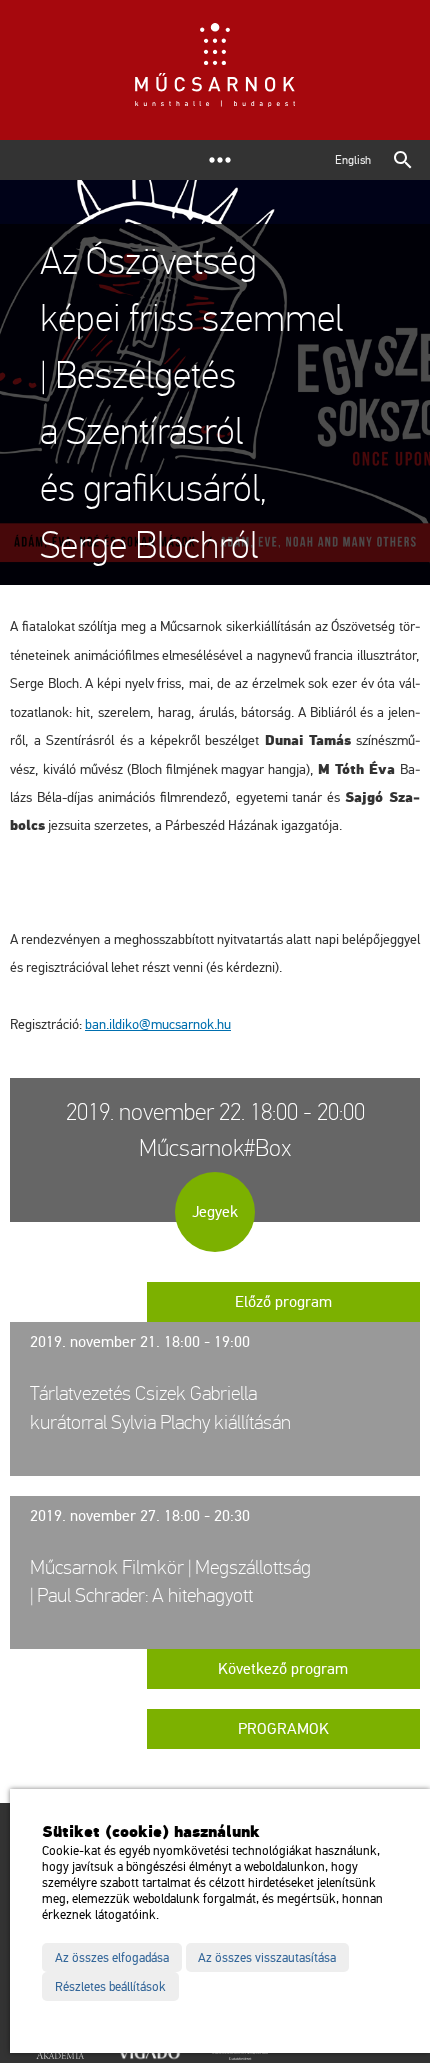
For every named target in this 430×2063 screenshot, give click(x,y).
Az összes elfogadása (112, 1958)
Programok (283, 1729)
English (353, 160)
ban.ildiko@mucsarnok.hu (158, 1024)
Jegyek (215, 1212)
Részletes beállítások (110, 1987)
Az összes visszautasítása (267, 1958)
